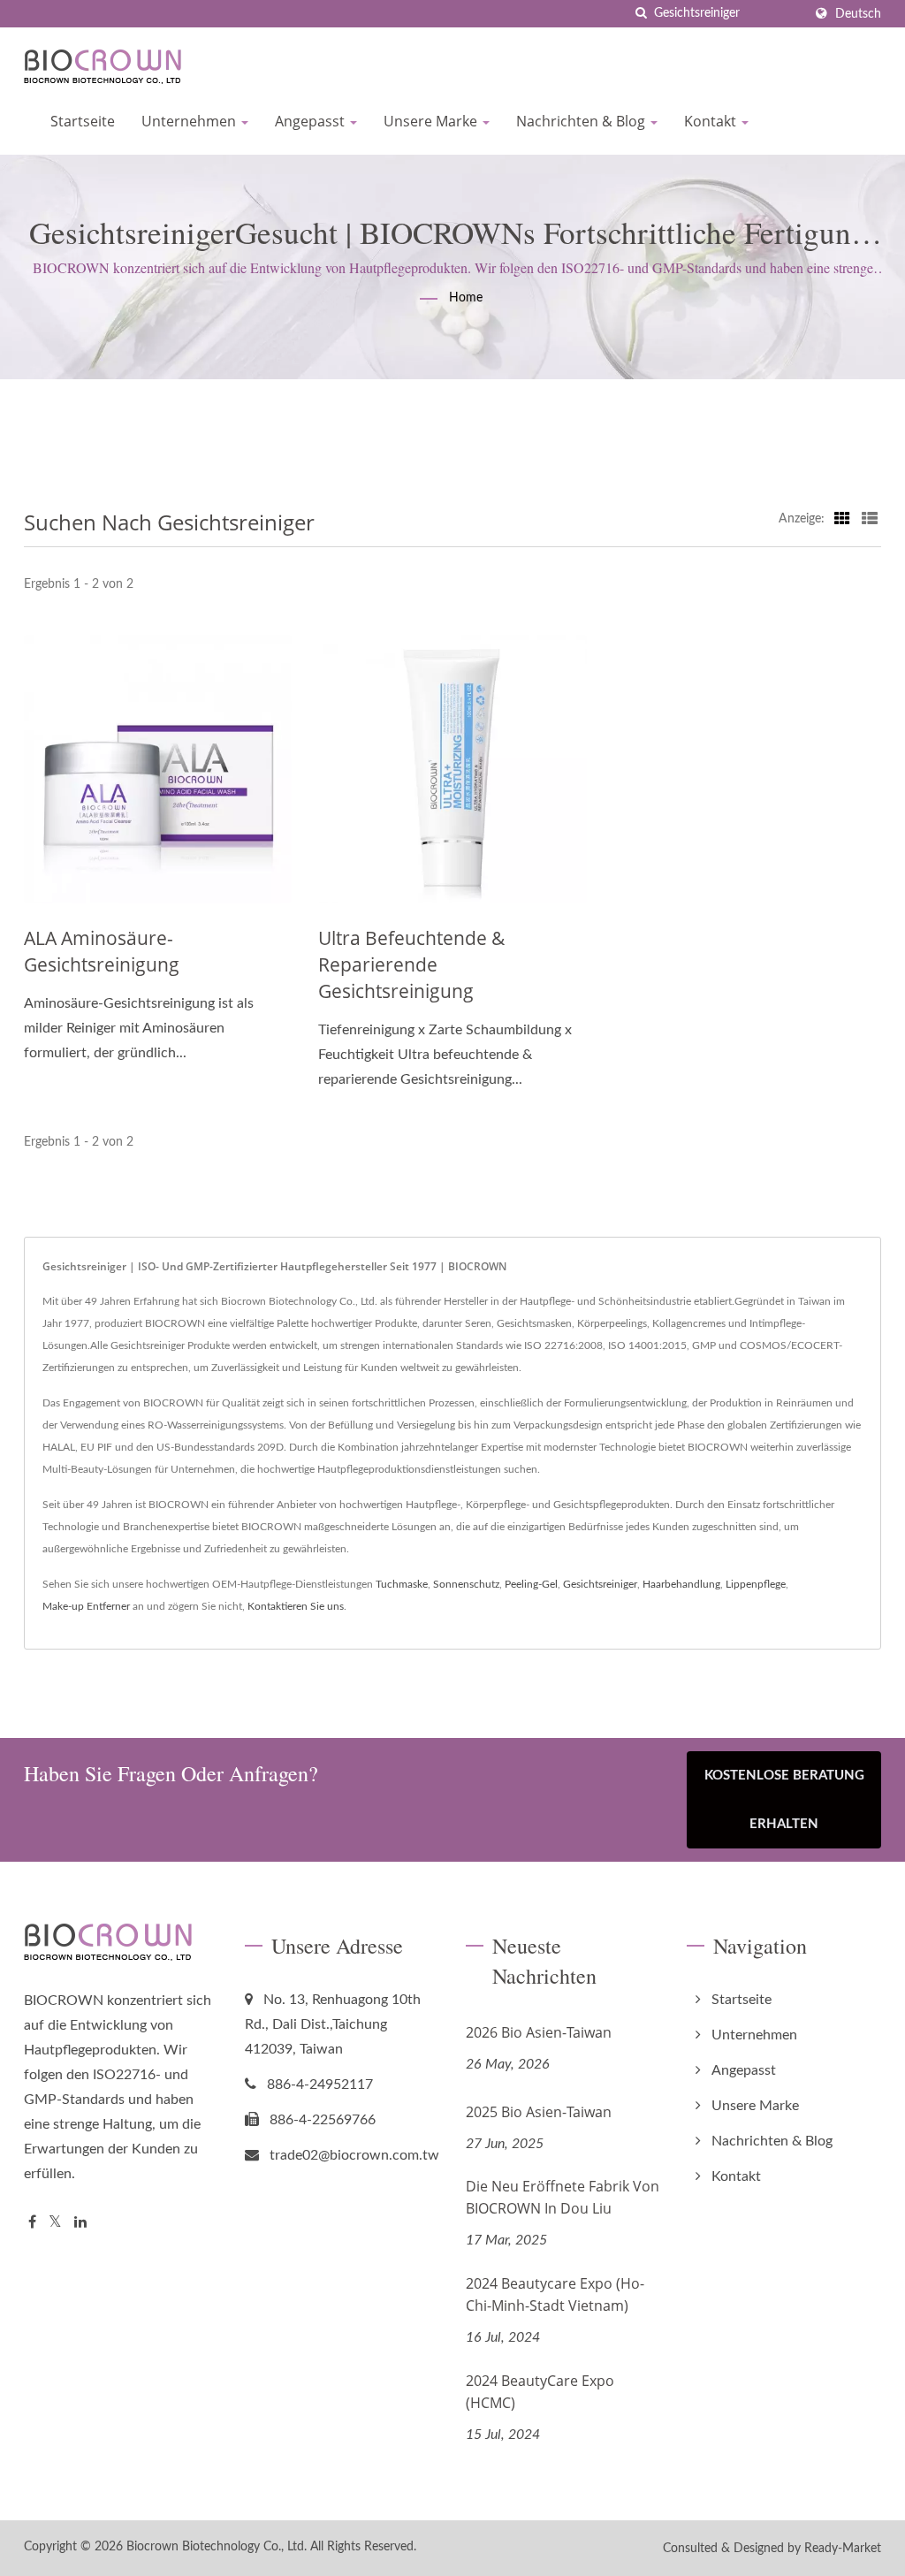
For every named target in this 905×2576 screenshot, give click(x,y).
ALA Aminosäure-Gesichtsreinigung (102, 951)
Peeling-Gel (531, 1584)
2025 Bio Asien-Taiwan (539, 2112)
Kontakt (712, 121)
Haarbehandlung (681, 1584)
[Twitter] (55, 2223)
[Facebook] (32, 2223)
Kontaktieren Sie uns (296, 1606)
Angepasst (312, 121)
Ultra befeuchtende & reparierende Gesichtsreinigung (411, 964)
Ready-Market (843, 2549)
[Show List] (870, 519)
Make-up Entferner (86, 1606)
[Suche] (641, 14)
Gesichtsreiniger (600, 1584)
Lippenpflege (756, 1584)
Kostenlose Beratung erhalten (784, 1800)
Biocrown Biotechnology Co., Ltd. (217, 2547)
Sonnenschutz (466, 1584)
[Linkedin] (80, 2223)
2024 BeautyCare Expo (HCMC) (540, 2392)
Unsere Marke (432, 121)
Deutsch (858, 14)
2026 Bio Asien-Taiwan (539, 2032)
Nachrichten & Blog (582, 121)
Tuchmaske (402, 1584)
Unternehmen (190, 121)
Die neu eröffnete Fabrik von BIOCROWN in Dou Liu (563, 2197)
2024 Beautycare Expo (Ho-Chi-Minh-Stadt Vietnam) (555, 2294)
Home (466, 298)
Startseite (83, 121)
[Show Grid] (842, 519)
